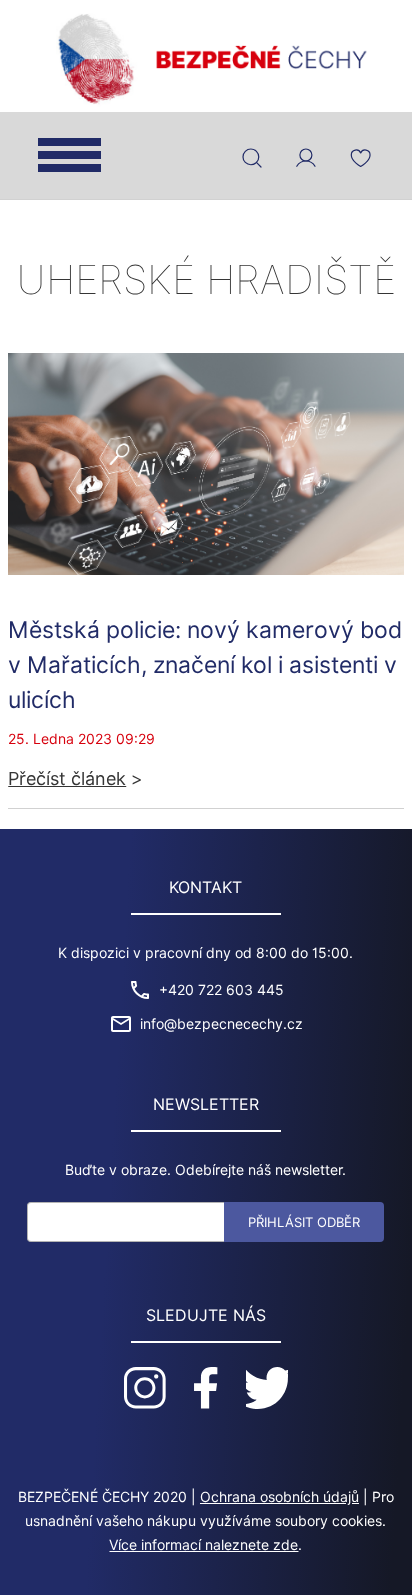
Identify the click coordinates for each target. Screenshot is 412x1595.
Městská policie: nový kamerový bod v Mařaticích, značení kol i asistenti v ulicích (205, 664)
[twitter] (267, 1388)
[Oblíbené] (360, 158)
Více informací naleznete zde (203, 1545)
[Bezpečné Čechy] (206, 57)
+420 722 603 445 (221, 990)
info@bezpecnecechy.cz (221, 1024)
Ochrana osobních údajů (279, 1497)
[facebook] (206, 1388)
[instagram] (145, 1388)
